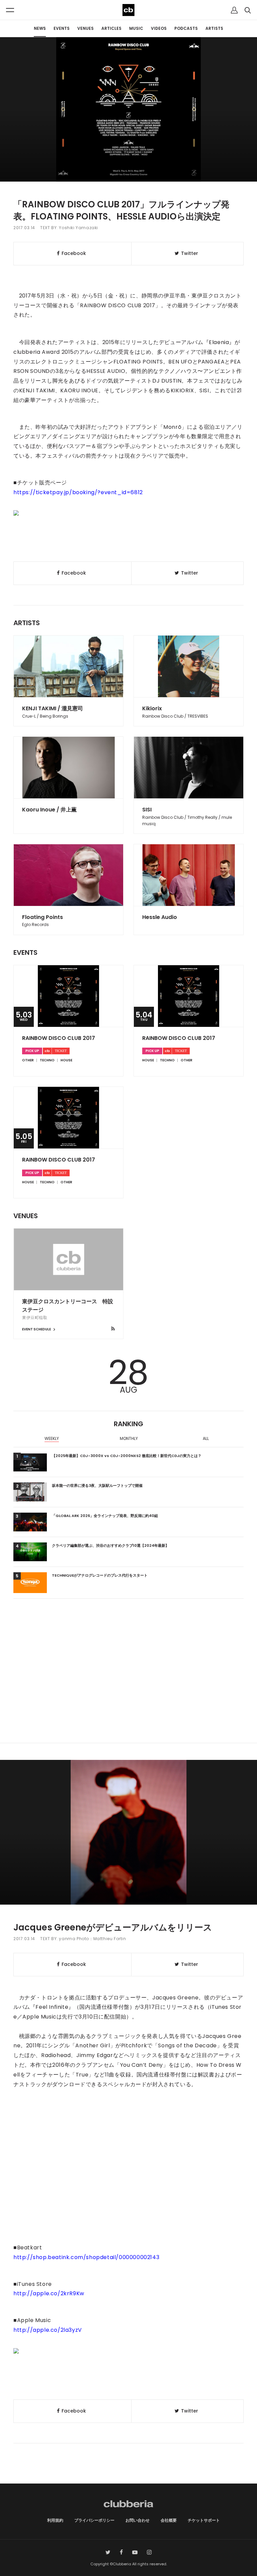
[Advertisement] (128, 1686)
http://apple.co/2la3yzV (48, 2330)
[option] (52, 1439)
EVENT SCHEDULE (37, 1329)
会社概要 (169, 2520)
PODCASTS (186, 28)
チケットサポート (204, 2520)
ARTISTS (214, 28)
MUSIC (136, 28)
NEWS (40, 28)
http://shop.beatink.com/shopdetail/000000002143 (86, 2257)
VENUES (85, 28)
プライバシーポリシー (94, 2520)
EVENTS (62, 28)
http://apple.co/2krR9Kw (49, 2293)
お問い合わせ (138, 2520)
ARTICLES (111, 28)
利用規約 (55, 2520)
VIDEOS (159, 28)
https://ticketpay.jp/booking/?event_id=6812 (78, 492)
